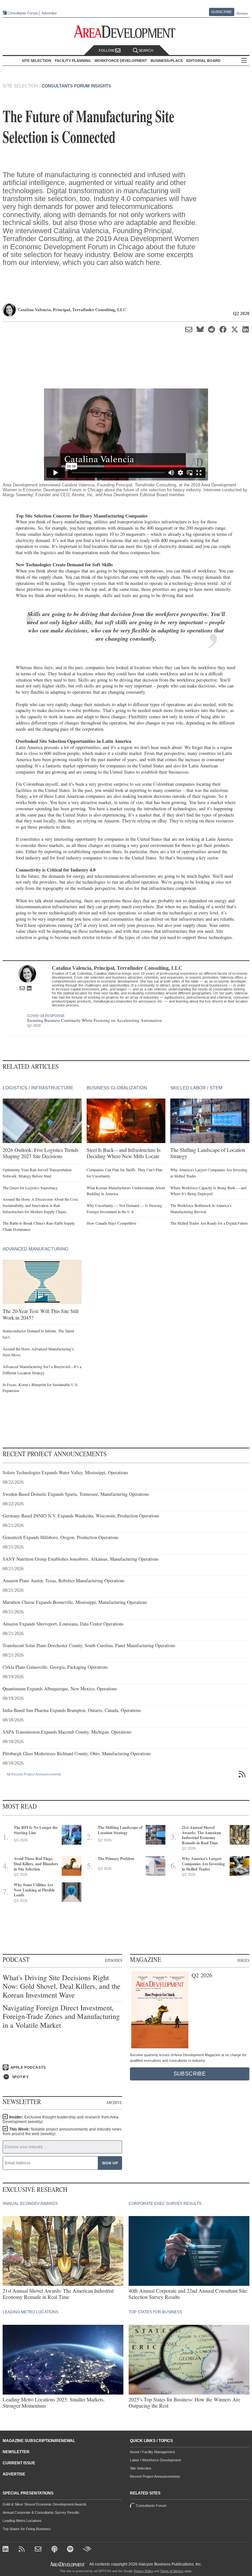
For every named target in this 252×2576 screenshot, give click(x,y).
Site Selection (141, 2468)
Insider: (61, 2119)
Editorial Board (203, 61)
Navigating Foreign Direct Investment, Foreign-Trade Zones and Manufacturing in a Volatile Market (61, 2016)
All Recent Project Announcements (34, 1774)
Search (146, 50)
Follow (107, 50)
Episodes (114, 1960)
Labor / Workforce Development (155, 2460)
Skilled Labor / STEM (196, 1088)
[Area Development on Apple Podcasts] (55, 2550)
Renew (242, 13)
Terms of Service (172, 2571)
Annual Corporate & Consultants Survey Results (41, 2512)
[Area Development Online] (68, 2564)
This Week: (62, 2132)
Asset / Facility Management (152, 2452)
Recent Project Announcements (155, 2476)
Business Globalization (117, 1088)
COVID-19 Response (46, 1016)
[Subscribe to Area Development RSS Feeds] (23, 2550)
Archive (114, 2102)
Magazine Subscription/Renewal (39, 2441)
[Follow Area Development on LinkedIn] (7, 2550)
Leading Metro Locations (22, 2521)
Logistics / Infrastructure (38, 1088)
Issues (243, 1960)
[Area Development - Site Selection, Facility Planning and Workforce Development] (126, 32)
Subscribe (221, 12)
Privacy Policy (144, 2571)
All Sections (244, 61)
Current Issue (19, 2463)
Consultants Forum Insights (76, 86)
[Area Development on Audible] (87, 2550)
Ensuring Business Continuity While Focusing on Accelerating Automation (95, 1020)
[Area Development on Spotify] (71, 2550)
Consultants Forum (22, 13)
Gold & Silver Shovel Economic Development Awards (45, 2504)
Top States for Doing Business (27, 2529)
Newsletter (16, 2452)
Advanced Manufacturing (36, 1249)
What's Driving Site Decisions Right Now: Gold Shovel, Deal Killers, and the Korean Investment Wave (62, 1986)
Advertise (49, 13)
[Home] (39, 2550)
